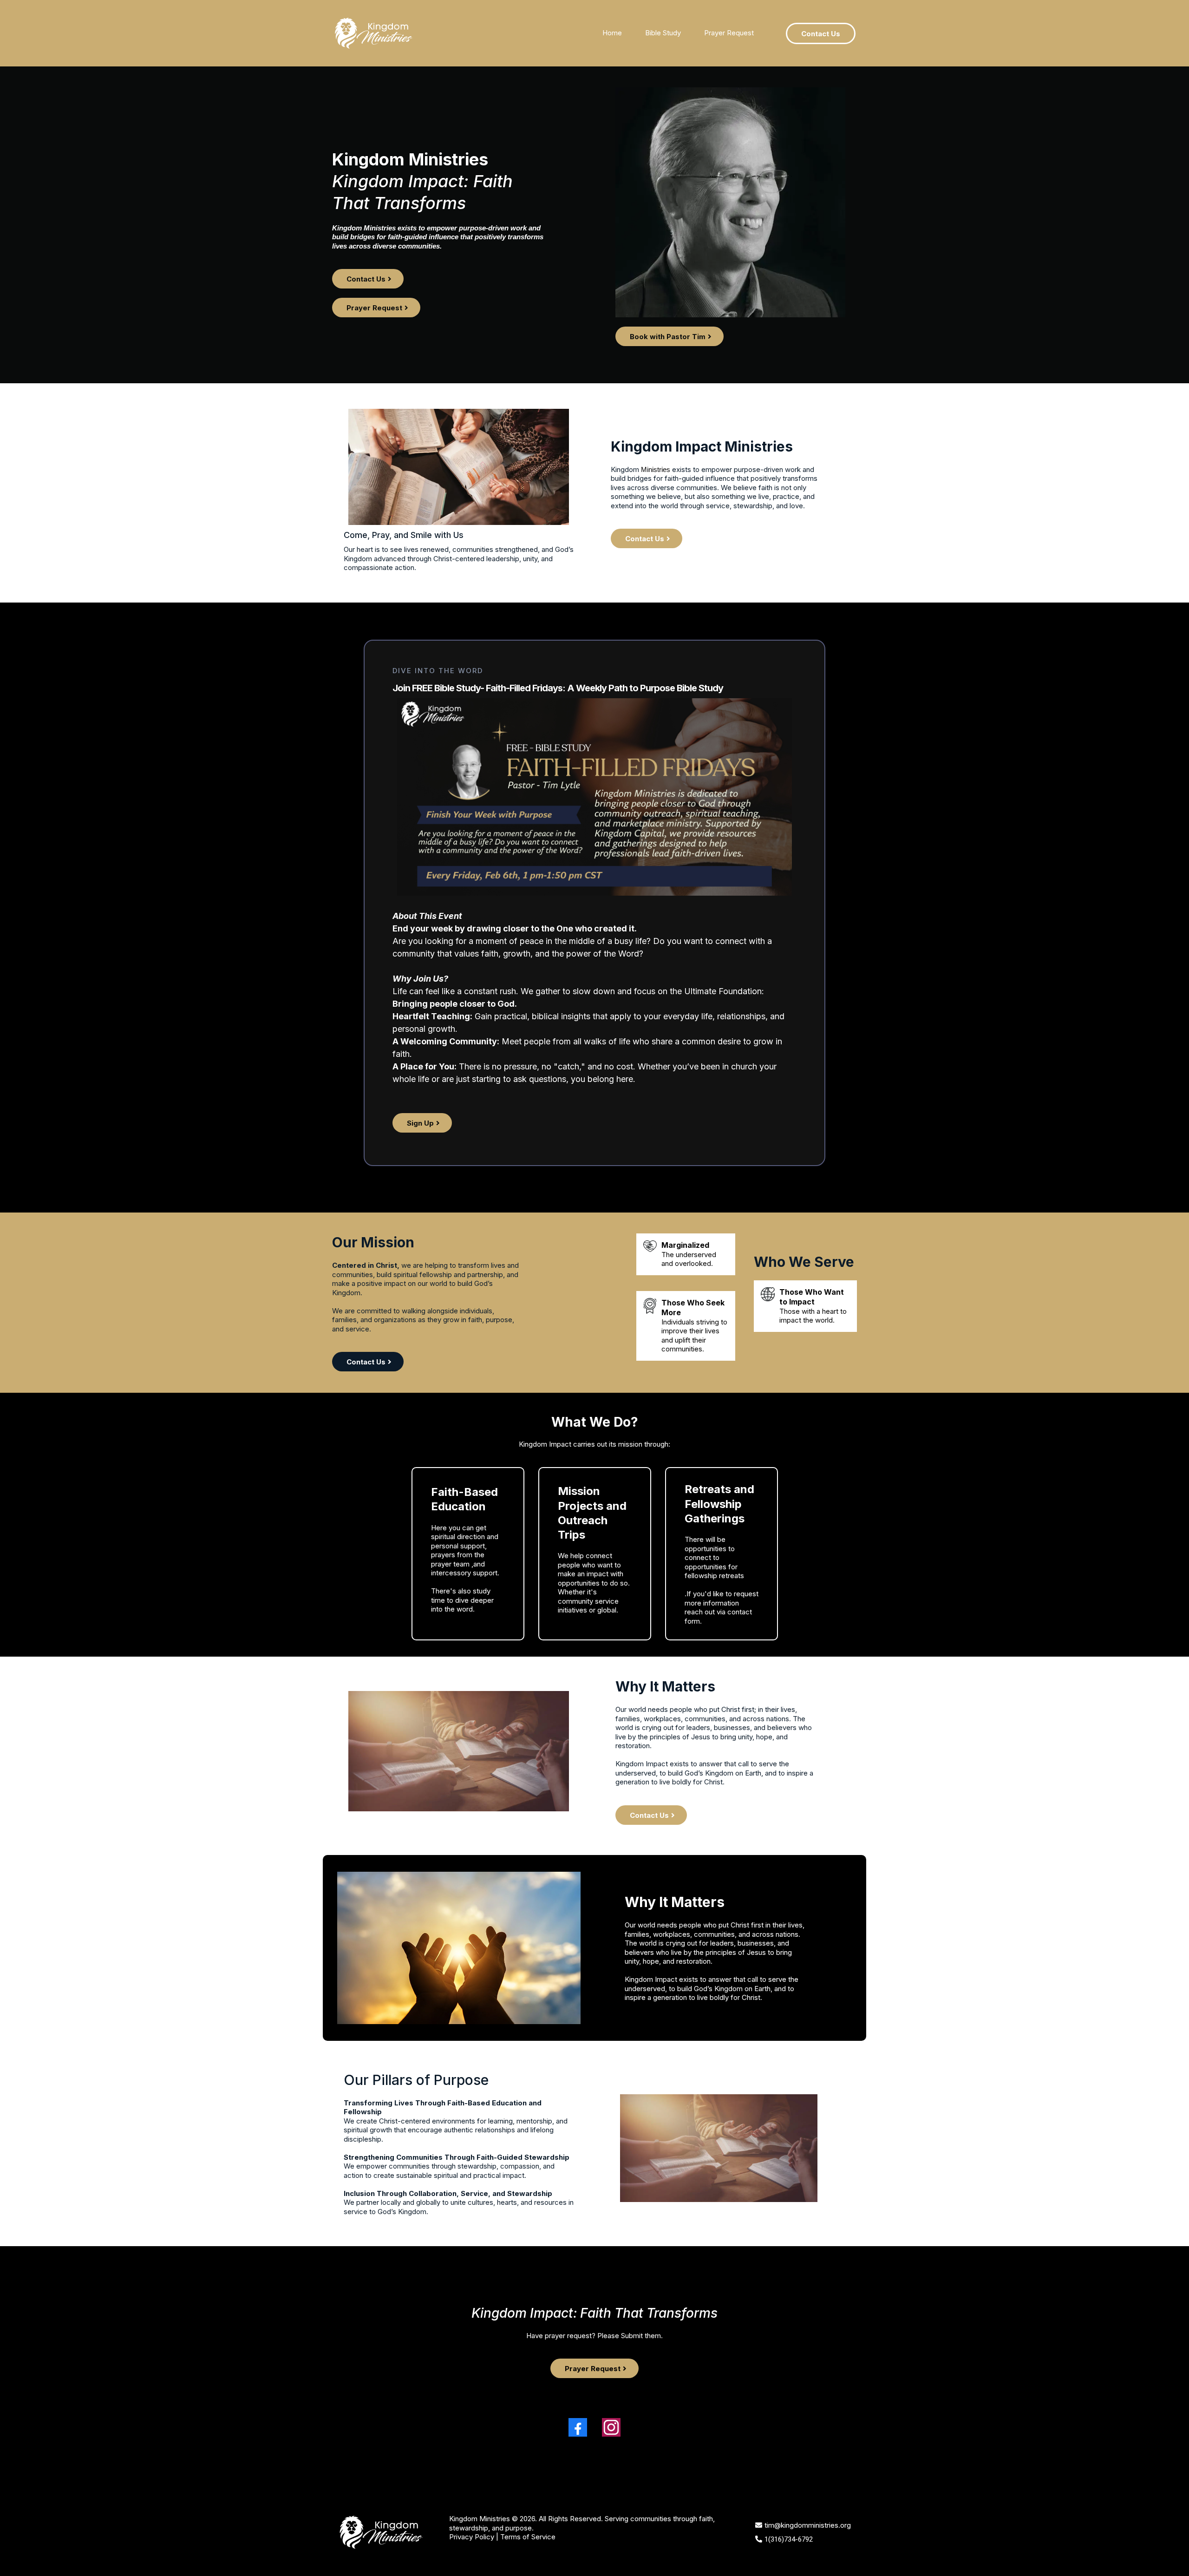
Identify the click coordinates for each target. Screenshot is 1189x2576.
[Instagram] (611, 2427)
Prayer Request (729, 33)
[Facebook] (578, 2427)
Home (612, 33)
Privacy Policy (472, 2537)
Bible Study (663, 33)
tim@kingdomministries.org (808, 2525)
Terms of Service (528, 2537)
